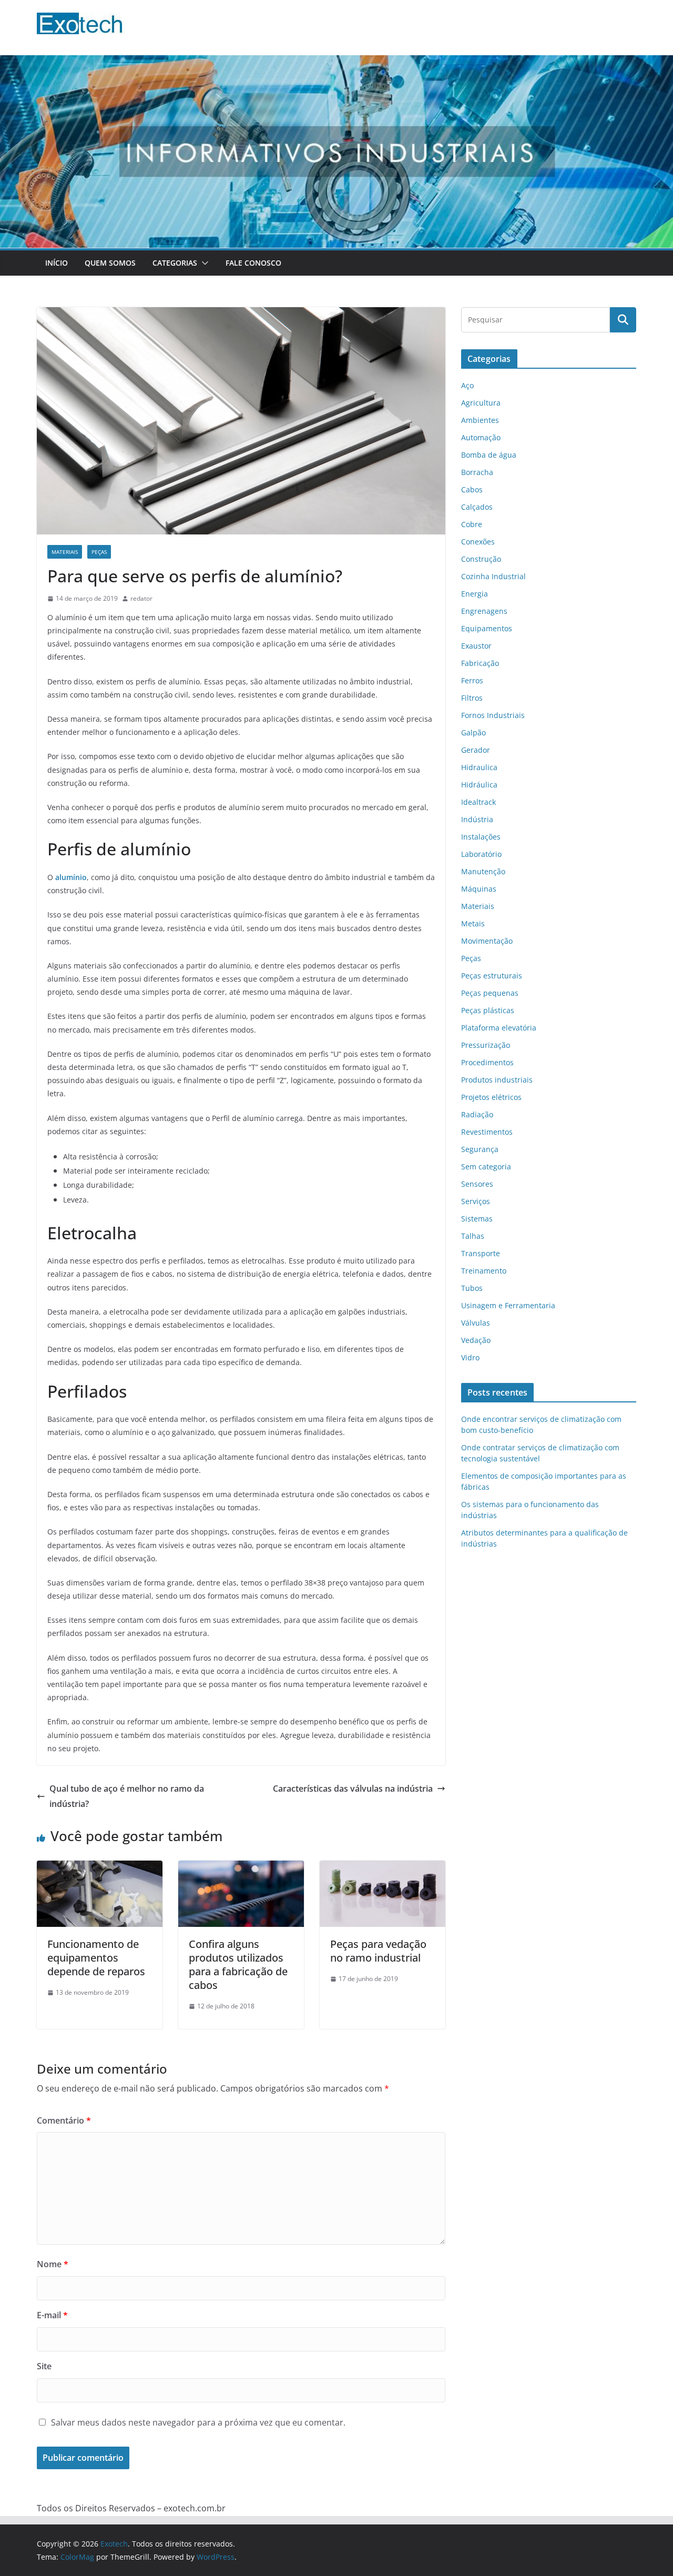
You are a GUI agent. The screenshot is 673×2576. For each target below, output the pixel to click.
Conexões (478, 542)
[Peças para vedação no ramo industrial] (383, 1868)
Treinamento (484, 1271)
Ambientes (480, 420)
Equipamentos (487, 628)
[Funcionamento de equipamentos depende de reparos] (100, 1868)
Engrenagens (484, 611)
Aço (467, 385)
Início (57, 263)
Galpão (473, 733)
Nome (53, 2264)
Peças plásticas (488, 1010)
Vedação (476, 1340)
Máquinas (479, 889)
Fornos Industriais (493, 715)
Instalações (481, 837)
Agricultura (481, 403)
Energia (475, 594)
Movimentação (487, 941)
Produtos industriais (497, 1080)
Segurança (480, 1149)
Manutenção (483, 871)
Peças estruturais (492, 976)
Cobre (472, 524)
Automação (481, 437)
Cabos (472, 489)
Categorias (175, 263)
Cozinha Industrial (493, 576)
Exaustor (476, 646)
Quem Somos (110, 263)
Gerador (476, 750)
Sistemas (477, 1219)
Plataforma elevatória (499, 1028)
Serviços (476, 1201)
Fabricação (480, 663)
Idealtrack (478, 802)
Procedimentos (487, 1062)
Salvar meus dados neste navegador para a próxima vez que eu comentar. (198, 2422)
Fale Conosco (253, 263)
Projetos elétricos (491, 1097)
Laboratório (481, 854)
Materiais (65, 552)
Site (44, 2366)
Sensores (477, 1184)
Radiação (477, 1114)
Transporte (481, 1253)
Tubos (472, 1288)
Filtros (472, 698)
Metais (473, 923)
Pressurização (486, 1045)
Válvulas (476, 1323)
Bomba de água (489, 455)
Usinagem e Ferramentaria (508, 1305)
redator (141, 598)
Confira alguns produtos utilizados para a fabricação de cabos (238, 1964)
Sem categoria (486, 1166)
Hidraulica (479, 767)
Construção (481, 559)
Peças (99, 552)
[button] (203, 263)
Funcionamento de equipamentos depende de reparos (96, 1958)
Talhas (473, 1236)
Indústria (477, 819)
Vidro (470, 1357)
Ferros (472, 680)
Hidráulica (479, 785)
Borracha (477, 472)
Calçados (477, 507)
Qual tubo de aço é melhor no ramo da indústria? (127, 1796)
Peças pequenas (490, 993)
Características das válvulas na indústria (353, 1789)
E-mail (52, 2315)
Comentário (64, 2120)
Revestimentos (487, 1132)
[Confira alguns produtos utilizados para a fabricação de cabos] (241, 1868)
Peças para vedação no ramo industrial (378, 1951)
